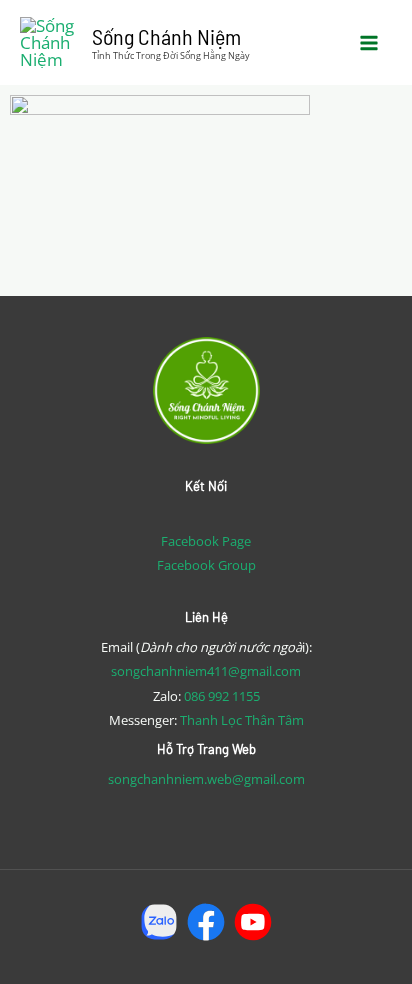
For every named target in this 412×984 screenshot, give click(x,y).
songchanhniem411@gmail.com (206, 671)
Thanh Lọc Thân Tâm (242, 720)
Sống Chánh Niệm (166, 36)
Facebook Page (206, 541)
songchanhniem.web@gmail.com (206, 779)
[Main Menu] (370, 43)
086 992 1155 (222, 696)
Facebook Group (206, 565)
